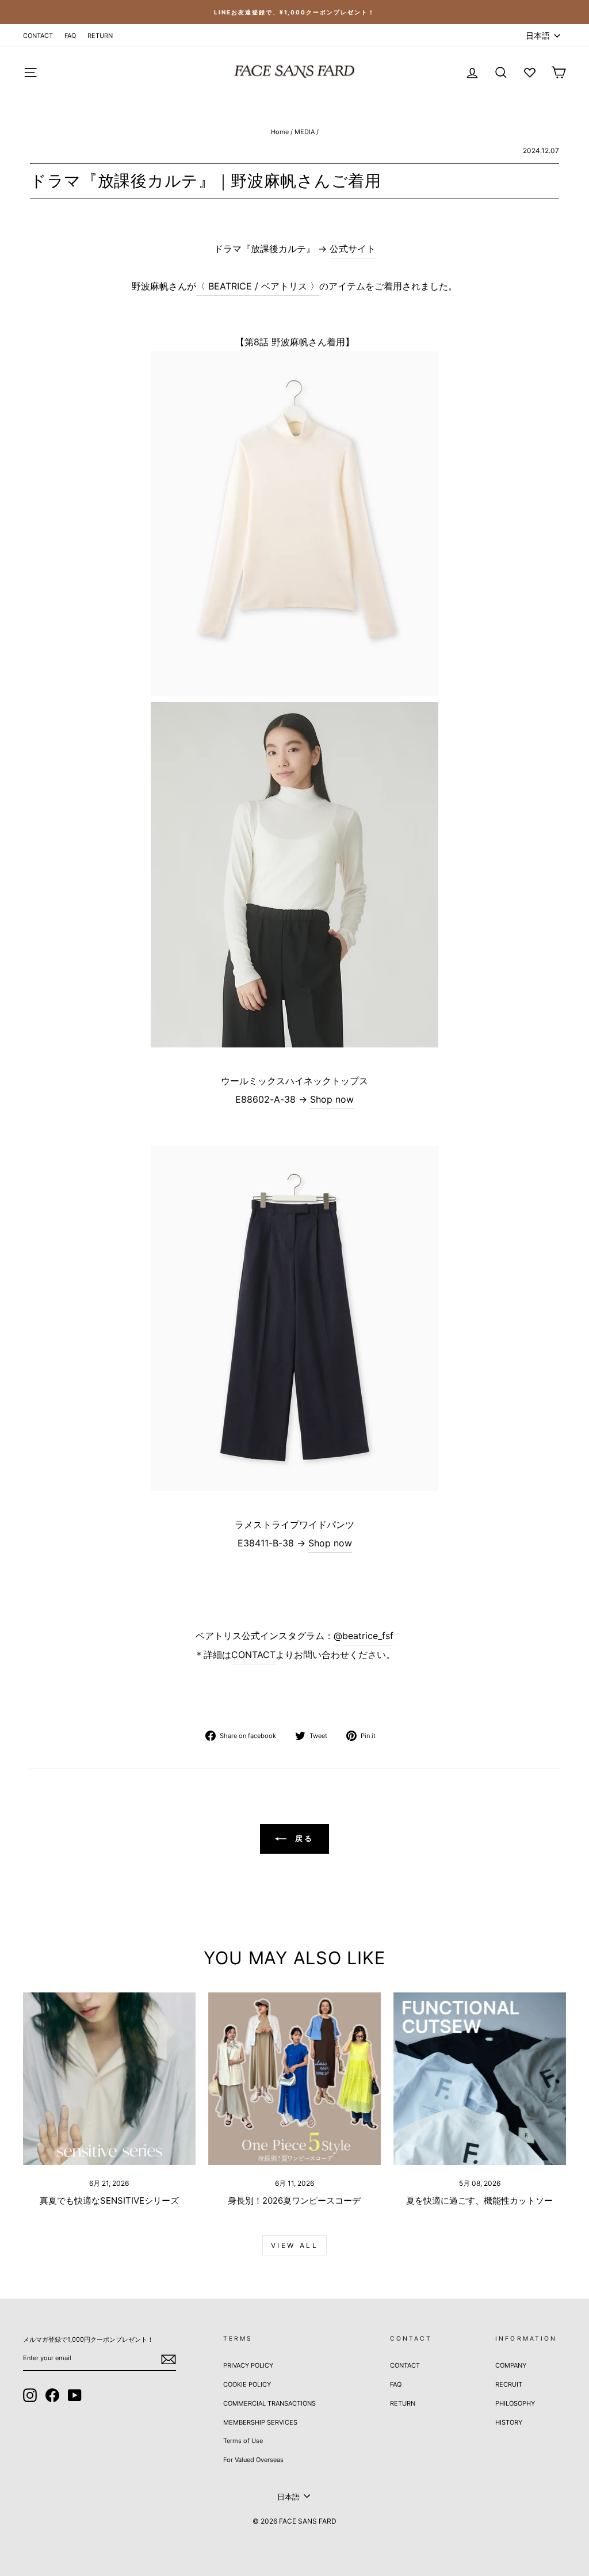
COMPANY (511, 2365)
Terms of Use (243, 2441)
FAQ (70, 36)
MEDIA (305, 132)
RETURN (100, 36)
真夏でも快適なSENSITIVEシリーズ (109, 2200)
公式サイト (353, 249)
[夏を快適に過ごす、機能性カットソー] (480, 2079)
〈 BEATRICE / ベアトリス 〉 (258, 286)
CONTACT (38, 36)
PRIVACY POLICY (248, 2365)
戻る (303, 1838)
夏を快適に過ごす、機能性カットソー (479, 2200)
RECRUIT (509, 2384)
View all (295, 2245)
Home (280, 132)
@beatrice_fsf (364, 1636)
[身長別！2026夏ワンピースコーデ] (294, 2079)
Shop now (332, 1099)
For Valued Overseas (253, 2460)
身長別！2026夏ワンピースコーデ (294, 2200)
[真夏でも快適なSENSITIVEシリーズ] (109, 2079)
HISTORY (509, 2422)
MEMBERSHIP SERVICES (260, 2422)
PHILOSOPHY (515, 2403)
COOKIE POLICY (247, 2384)
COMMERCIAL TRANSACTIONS (269, 2403)
